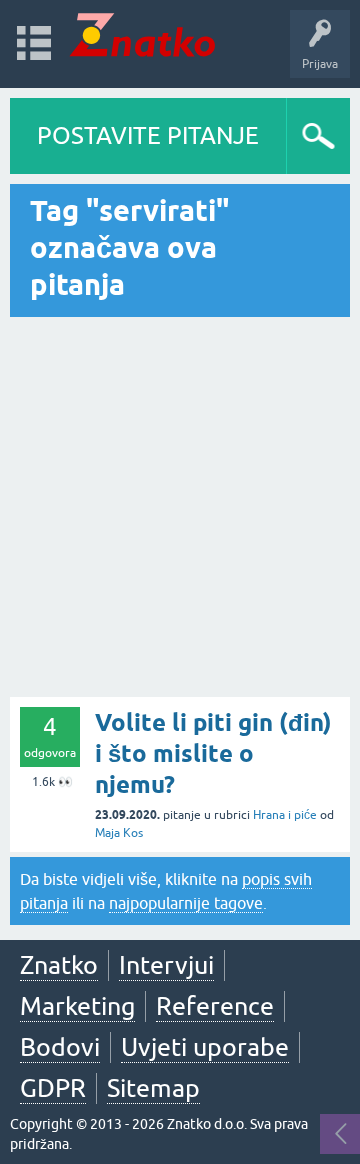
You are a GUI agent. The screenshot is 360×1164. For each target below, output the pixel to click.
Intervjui (166, 965)
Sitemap (153, 1088)
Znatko (59, 965)
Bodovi (60, 1047)
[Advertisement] (180, 507)
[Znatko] (142, 34)
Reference (215, 1006)
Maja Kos (119, 833)
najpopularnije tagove (186, 903)
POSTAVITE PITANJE (148, 135)
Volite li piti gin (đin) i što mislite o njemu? (213, 753)
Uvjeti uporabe (205, 1047)
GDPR (53, 1088)
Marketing (77, 1006)
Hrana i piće (285, 815)
